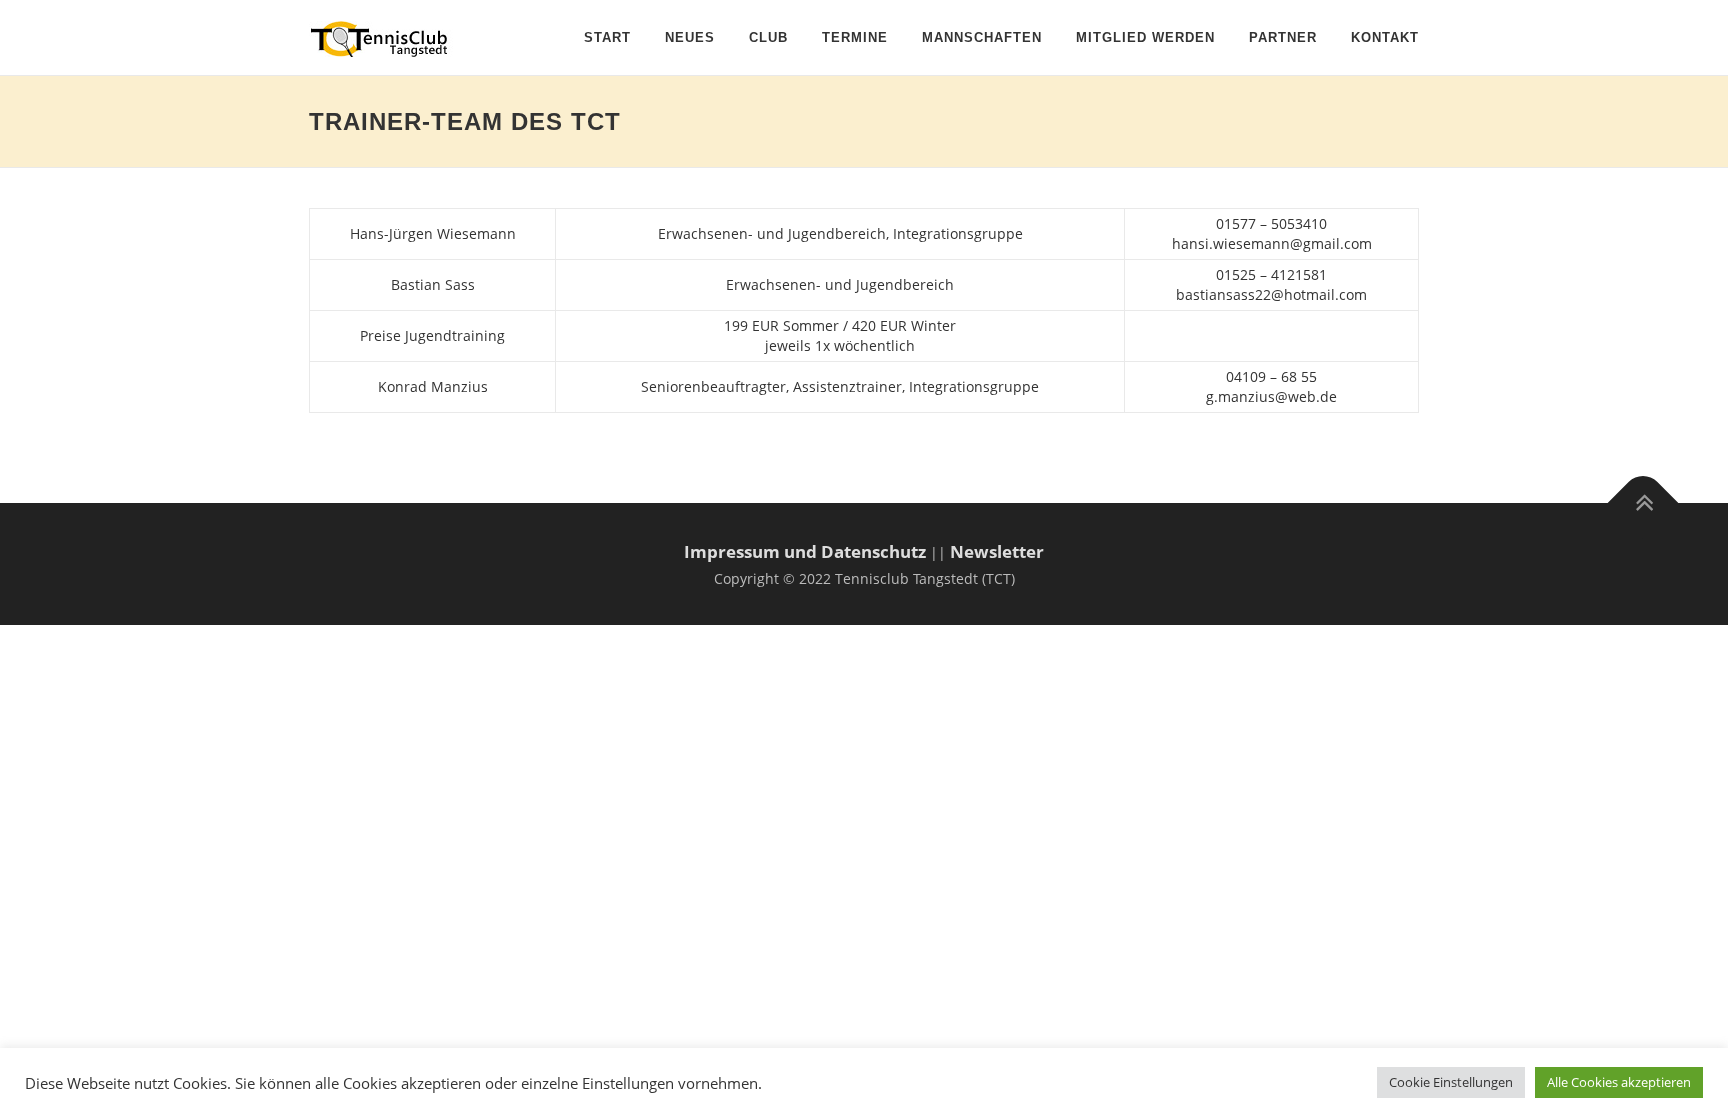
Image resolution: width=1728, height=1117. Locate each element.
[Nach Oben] (1643, 503)
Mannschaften (982, 37)
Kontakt (1385, 37)
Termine (855, 37)
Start (607, 37)
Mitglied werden (1145, 37)
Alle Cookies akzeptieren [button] (1619, 1082)
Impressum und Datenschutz (805, 551)
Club (768, 37)
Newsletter (997, 551)
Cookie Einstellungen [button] (1451, 1082)
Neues (690, 37)
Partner (1283, 37)
